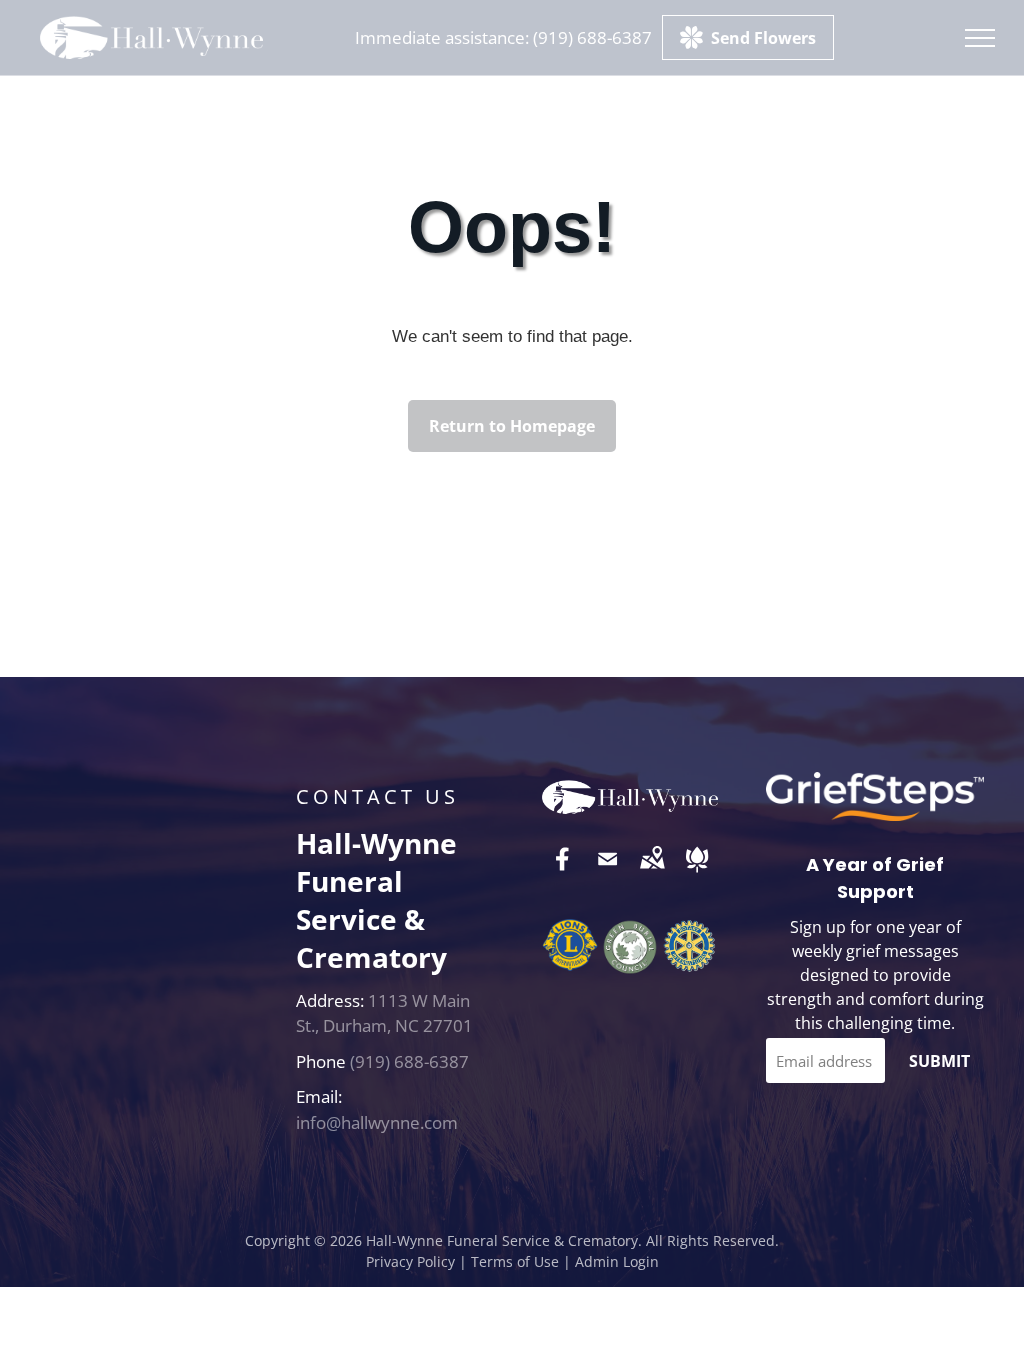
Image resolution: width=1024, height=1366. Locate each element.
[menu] (980, 38)
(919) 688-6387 (592, 37)
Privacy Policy (410, 1261)
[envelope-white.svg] (607, 872)
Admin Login (617, 1261)
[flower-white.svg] (697, 872)
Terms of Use (515, 1261)
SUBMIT (939, 1061)
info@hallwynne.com (377, 1122)
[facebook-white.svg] (563, 872)
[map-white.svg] (652, 872)
